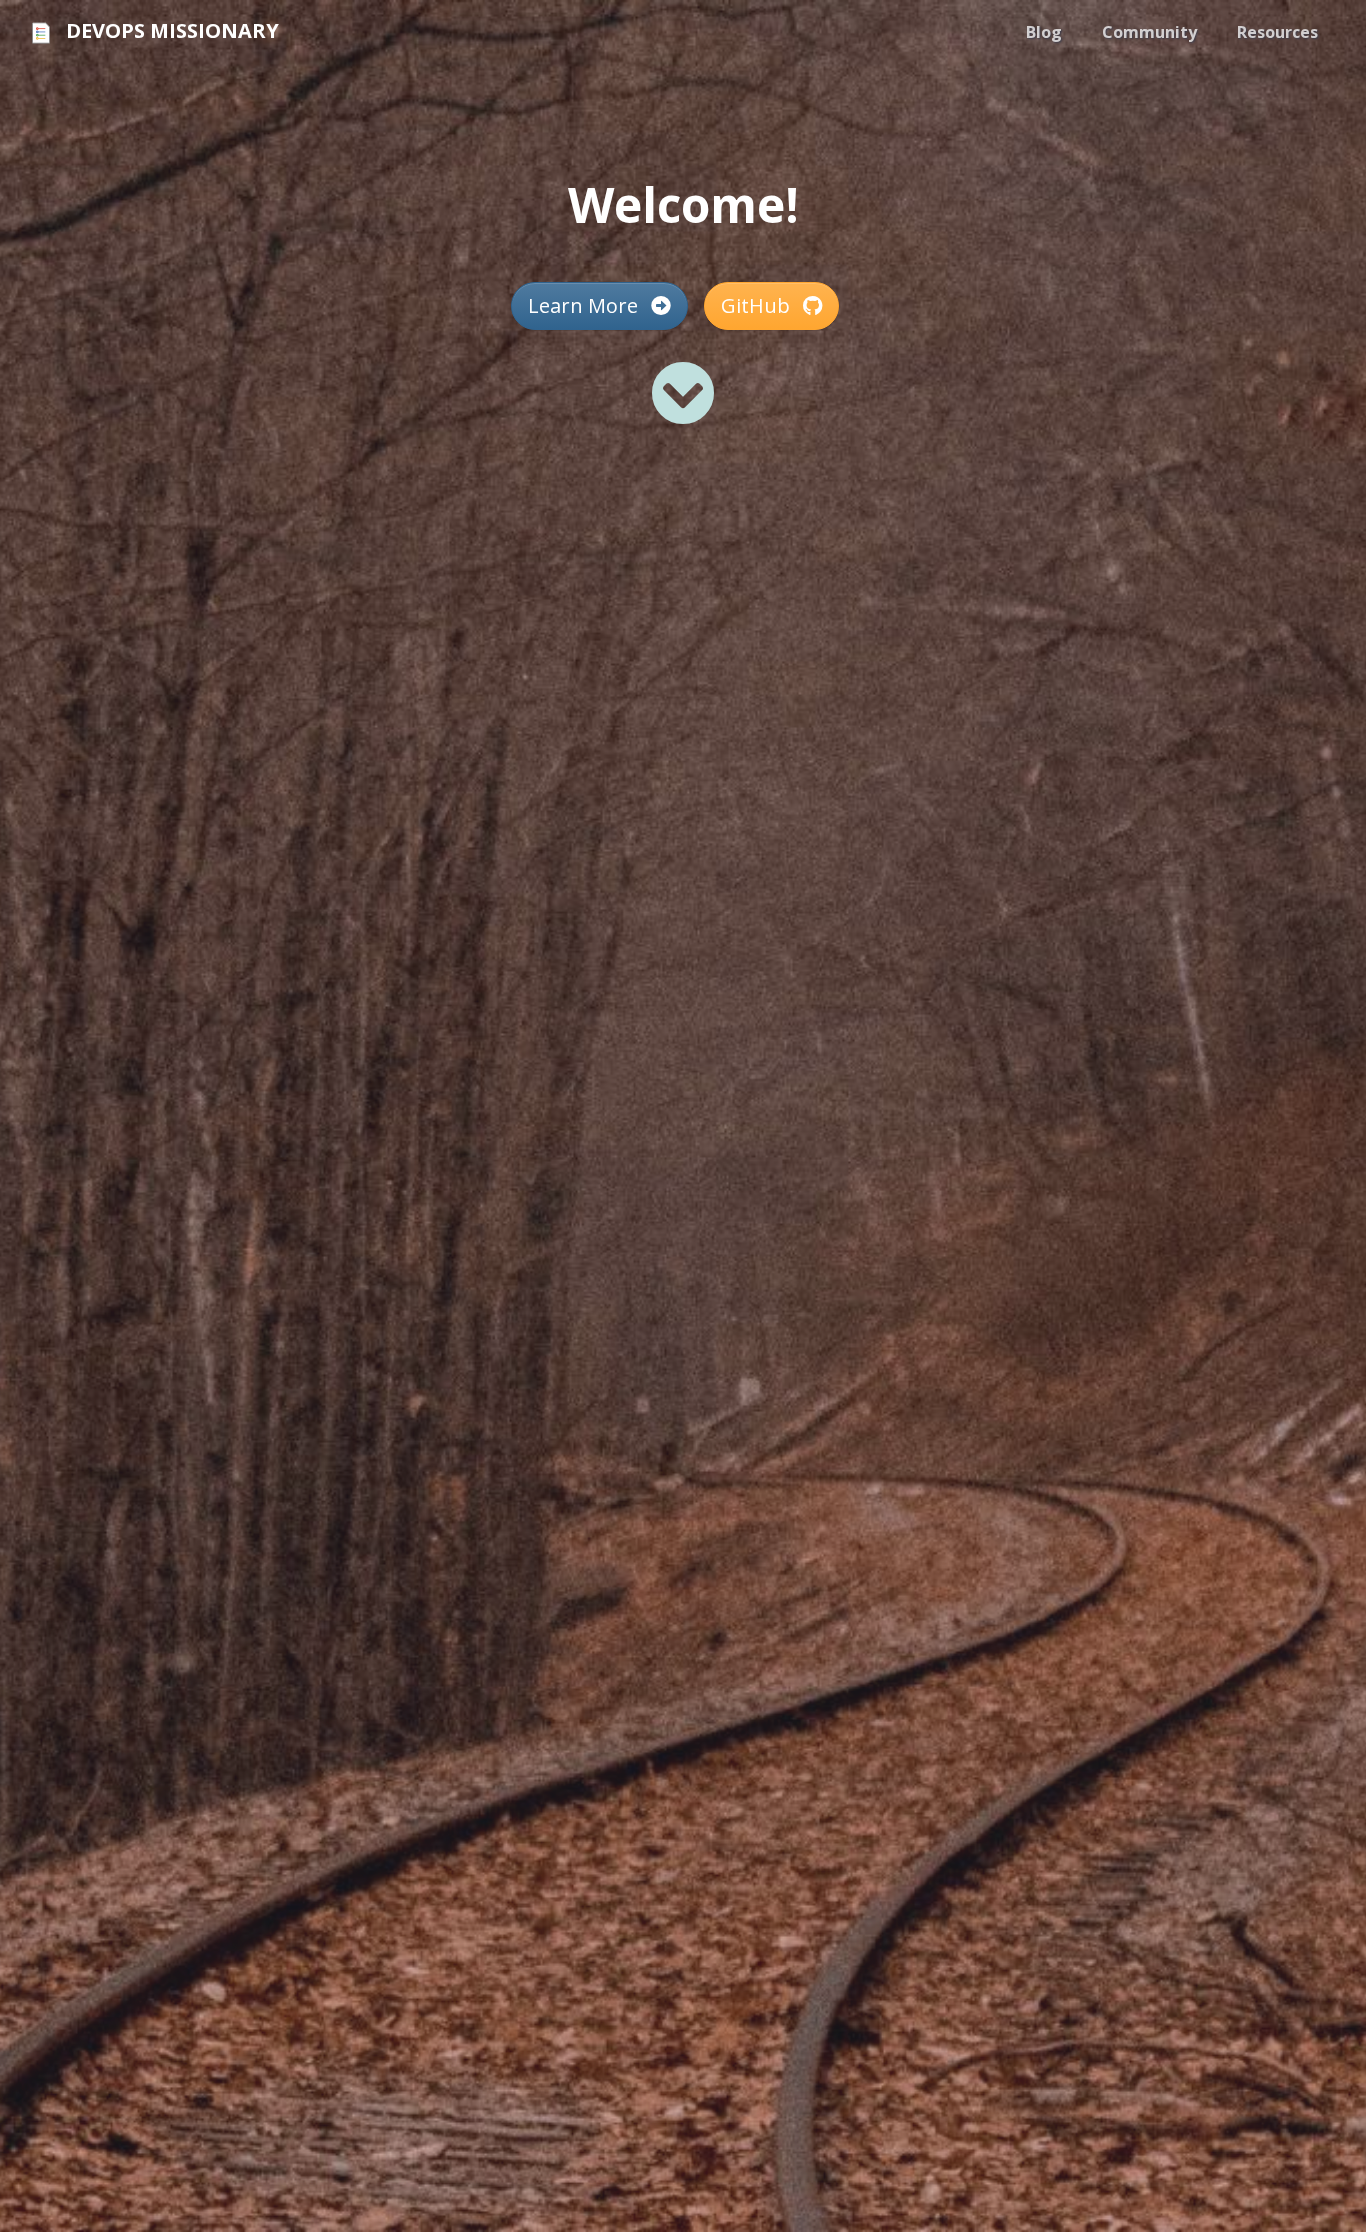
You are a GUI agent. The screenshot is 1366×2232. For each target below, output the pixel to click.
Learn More (585, 305)
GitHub (758, 305)
